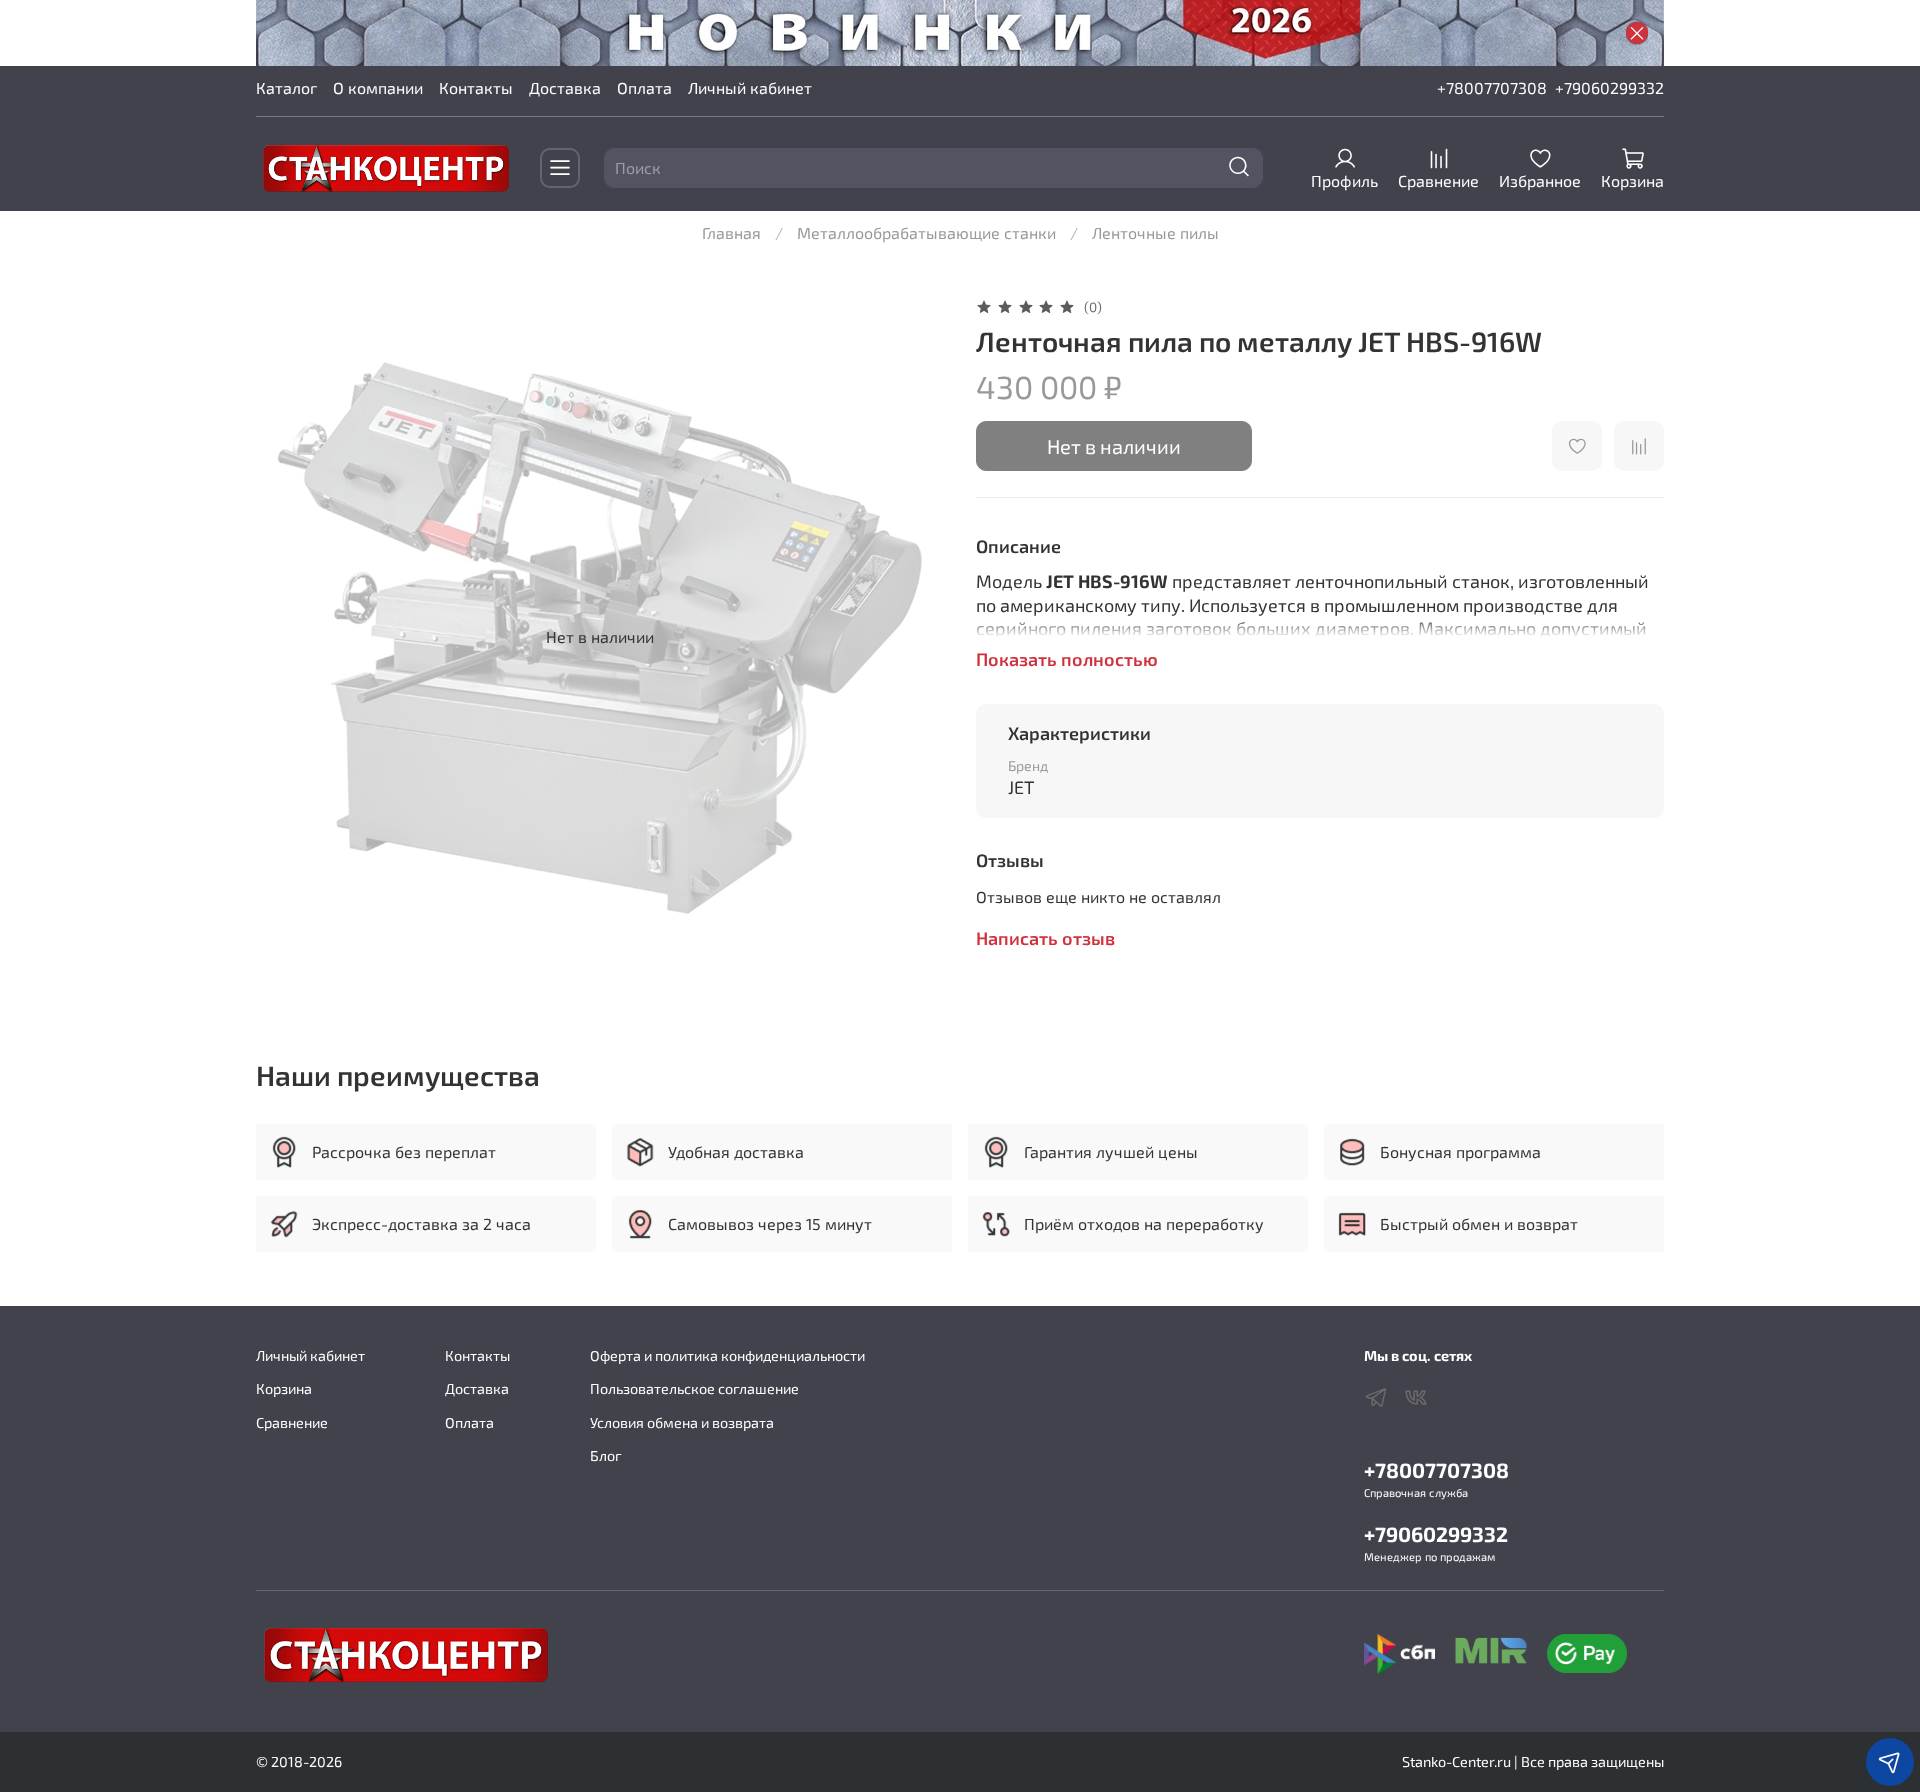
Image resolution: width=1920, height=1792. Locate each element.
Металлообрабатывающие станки (926, 232)
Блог (606, 1455)
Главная (731, 232)
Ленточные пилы (1155, 232)
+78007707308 (1492, 87)
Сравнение (292, 1422)
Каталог (286, 87)
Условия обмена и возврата (682, 1422)
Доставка (565, 87)
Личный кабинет (750, 87)
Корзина (284, 1388)
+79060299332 (1609, 87)
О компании (378, 87)
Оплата (644, 87)
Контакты (476, 87)
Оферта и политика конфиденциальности (727, 1355)
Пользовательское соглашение (694, 1388)
